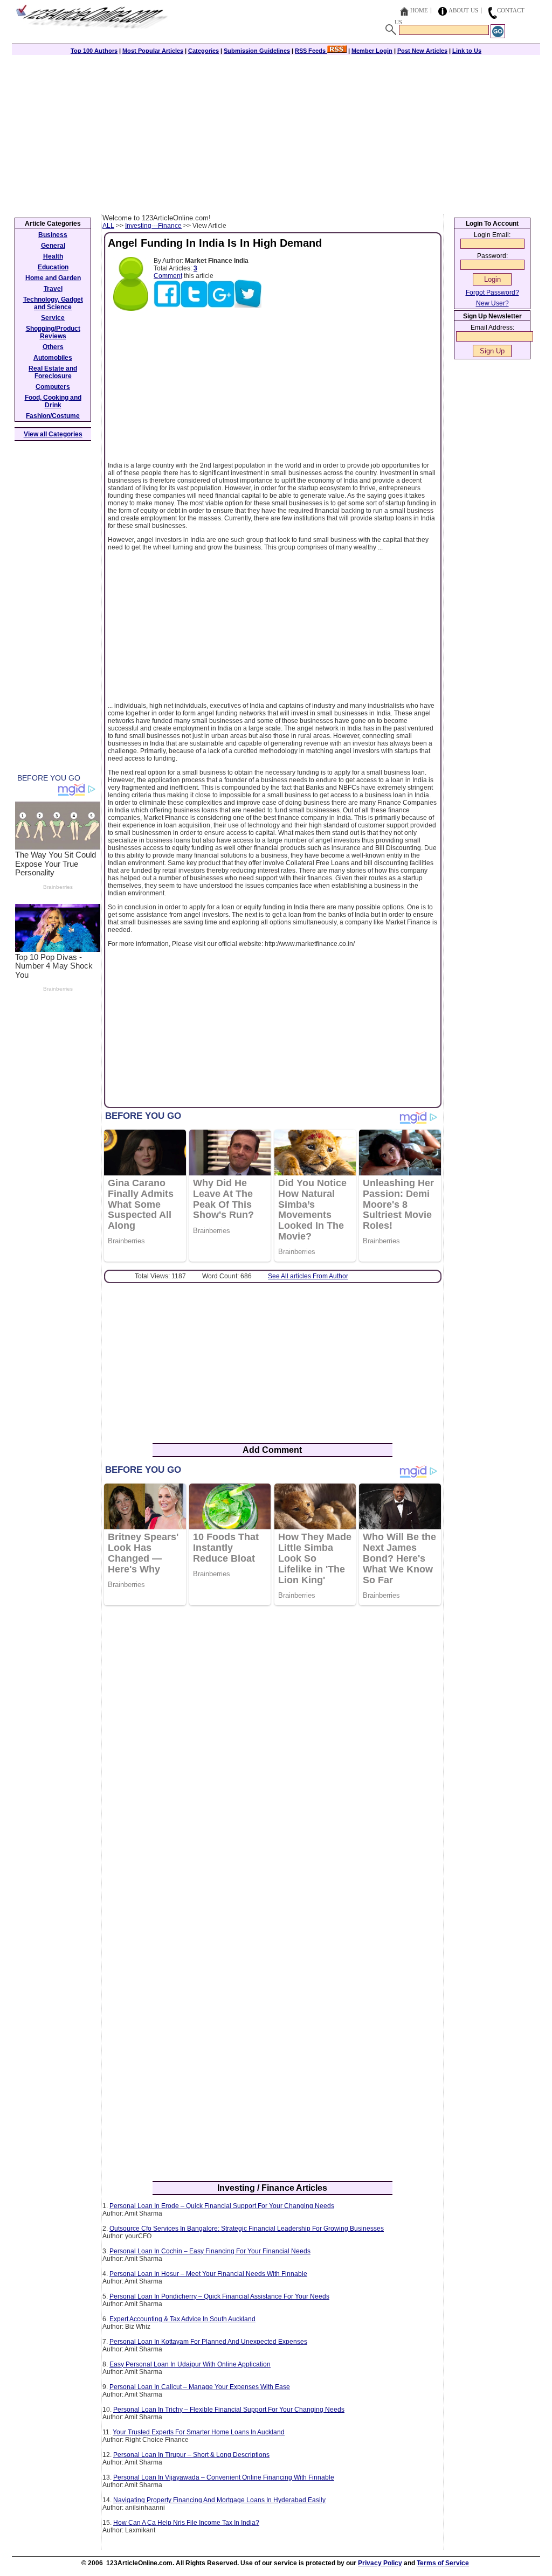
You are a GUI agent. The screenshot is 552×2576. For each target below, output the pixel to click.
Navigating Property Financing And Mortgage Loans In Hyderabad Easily (219, 2500)
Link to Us (467, 51)
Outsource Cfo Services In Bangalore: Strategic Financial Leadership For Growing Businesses (247, 2229)
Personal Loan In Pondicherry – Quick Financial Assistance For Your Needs (219, 2296)
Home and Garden (53, 278)
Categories (203, 51)
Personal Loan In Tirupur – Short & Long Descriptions (191, 2455)
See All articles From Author (308, 1276)
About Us (463, 10)
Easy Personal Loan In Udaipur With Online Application (190, 2364)
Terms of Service (443, 2563)
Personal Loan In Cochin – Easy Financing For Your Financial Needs (210, 2251)
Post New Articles (422, 51)
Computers (53, 387)
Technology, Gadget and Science (53, 303)
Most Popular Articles (153, 51)
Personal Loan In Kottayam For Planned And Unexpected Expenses (208, 2342)
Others (53, 347)
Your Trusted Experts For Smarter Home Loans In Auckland (199, 2432)
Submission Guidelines (257, 51)
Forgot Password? (492, 293)
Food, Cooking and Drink (53, 401)
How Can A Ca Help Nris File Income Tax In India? (186, 2523)
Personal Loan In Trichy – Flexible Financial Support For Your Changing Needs (229, 2410)
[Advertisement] (276, 133)
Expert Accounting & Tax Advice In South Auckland (182, 2319)
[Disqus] (272, 1753)
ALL (108, 226)
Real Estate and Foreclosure (53, 372)
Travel (53, 289)
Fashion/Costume (53, 416)
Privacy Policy (380, 2563)
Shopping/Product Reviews (53, 332)
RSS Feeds (311, 51)
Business (53, 235)
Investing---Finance (153, 226)
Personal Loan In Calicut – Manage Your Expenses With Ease (200, 2387)
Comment (168, 276)
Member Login (372, 51)
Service (53, 318)
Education (53, 267)
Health (53, 256)
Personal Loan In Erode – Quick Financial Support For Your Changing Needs (222, 2206)
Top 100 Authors (94, 51)
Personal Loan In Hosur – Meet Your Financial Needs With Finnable (208, 2274)
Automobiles (53, 358)
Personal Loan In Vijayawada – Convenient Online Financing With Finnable (224, 2477)
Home (419, 10)
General (53, 246)
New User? (492, 303)
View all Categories (53, 434)
